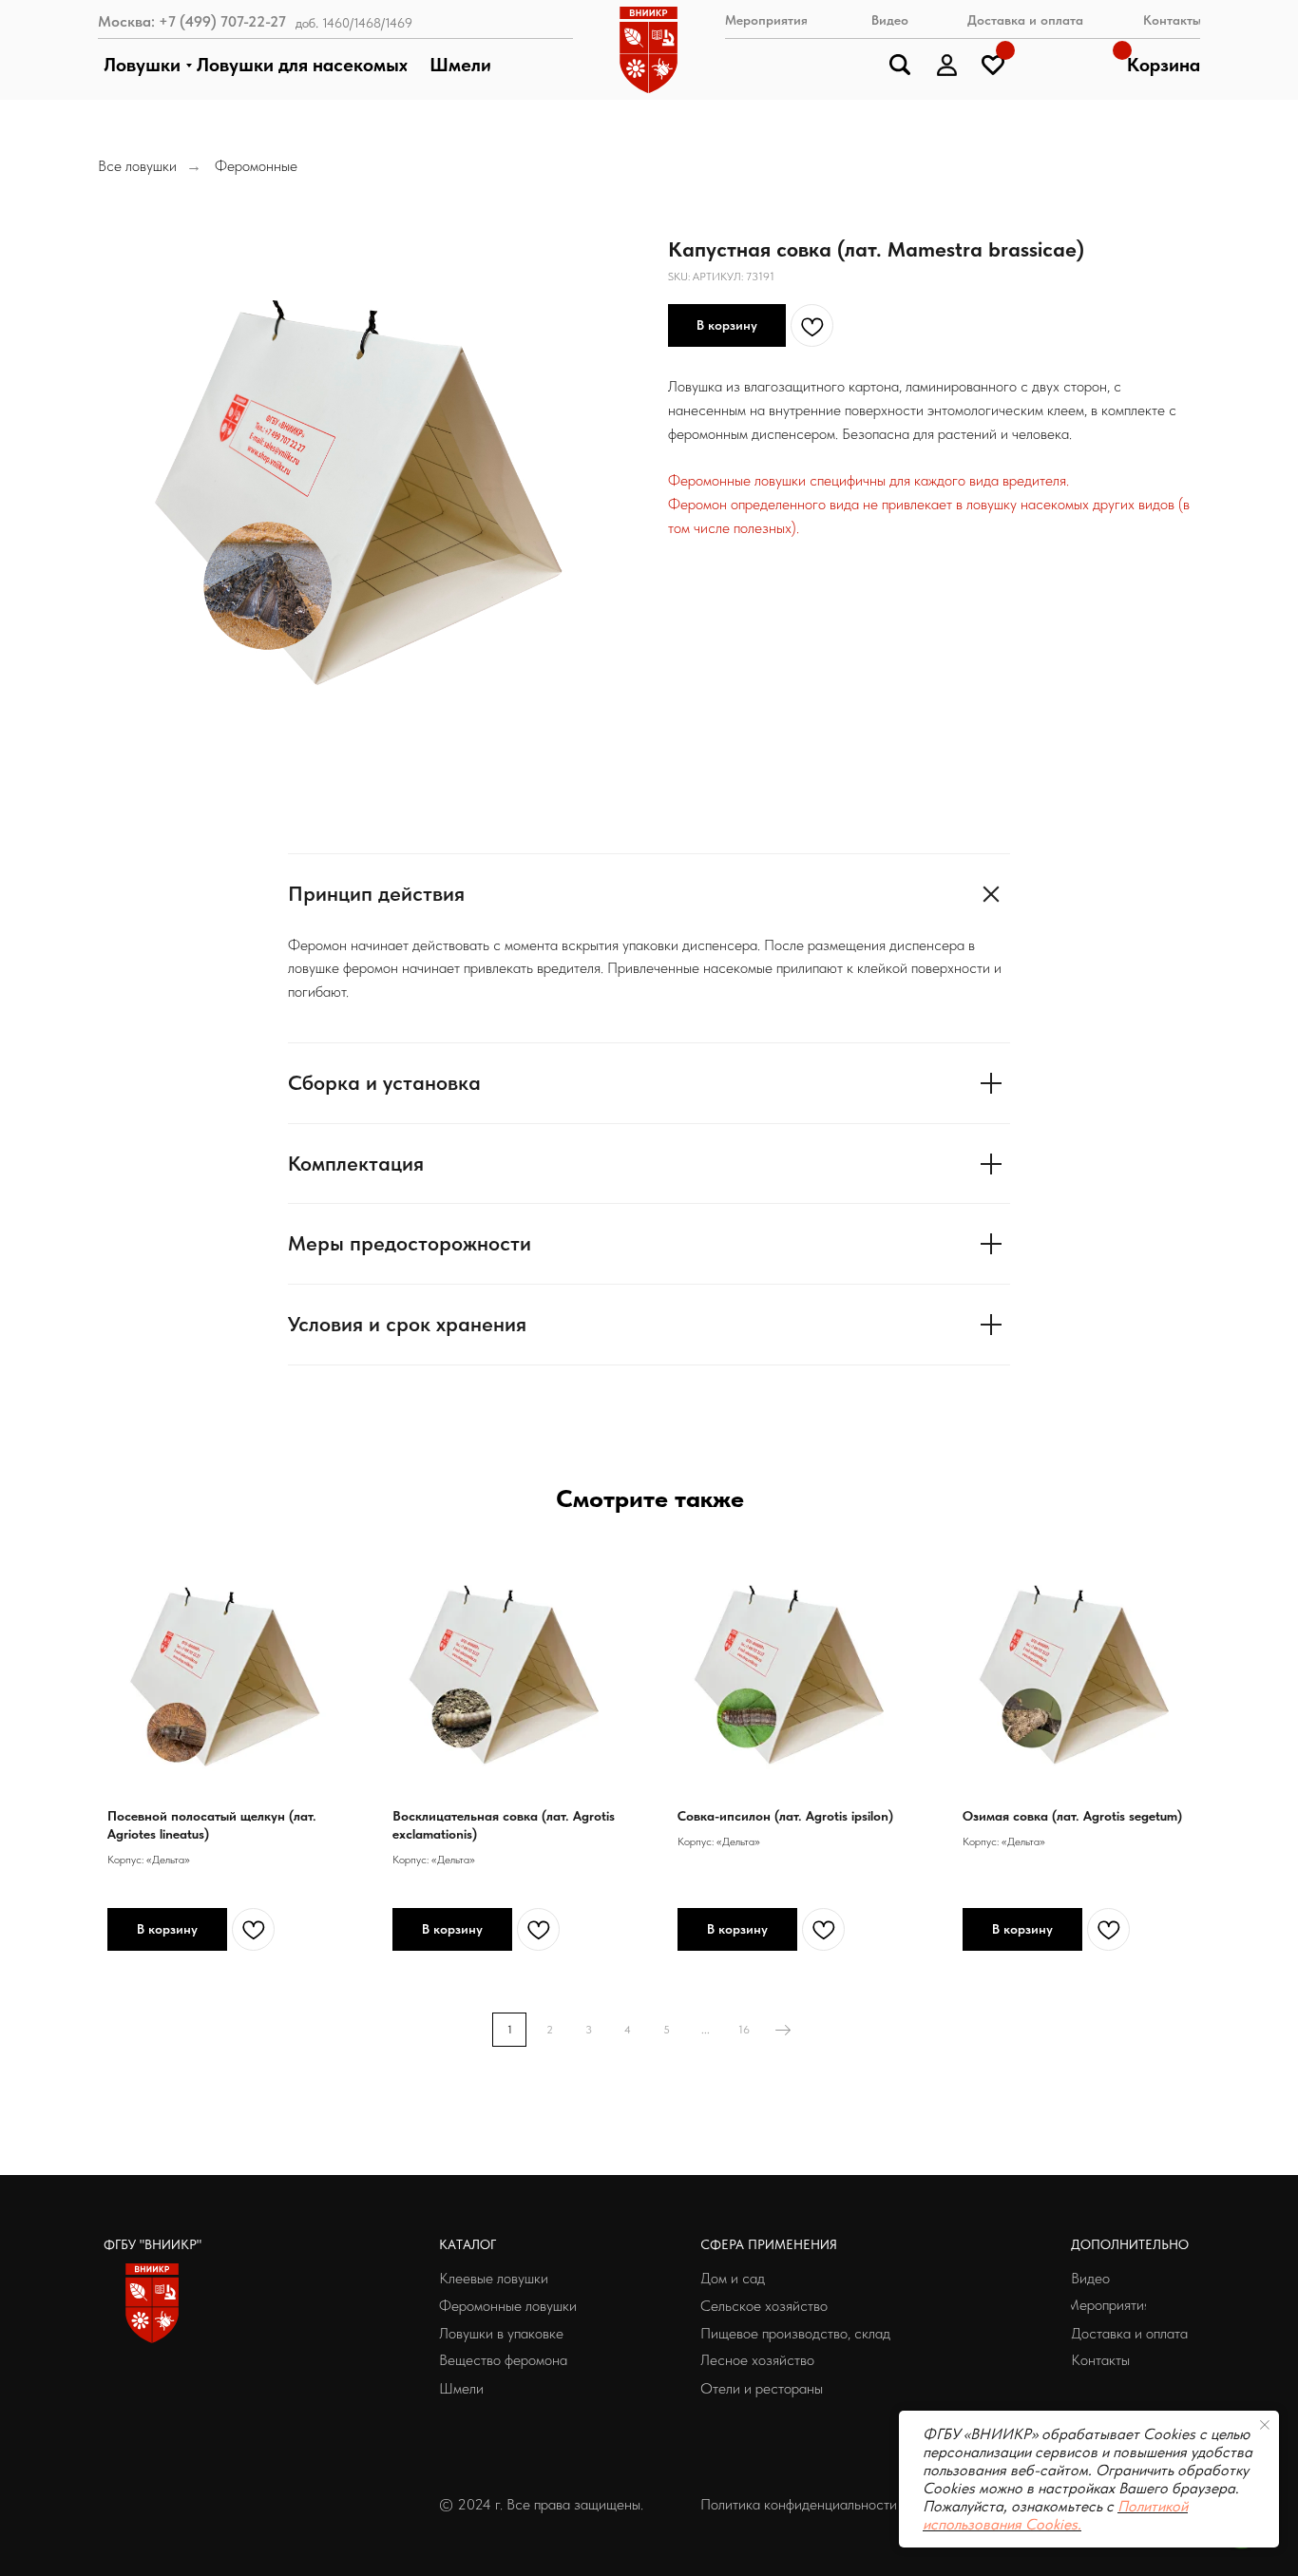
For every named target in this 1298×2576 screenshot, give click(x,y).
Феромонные (256, 166)
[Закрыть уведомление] (1265, 2425)
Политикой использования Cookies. (1055, 2515)
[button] (808, 2505)
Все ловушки (137, 166)
